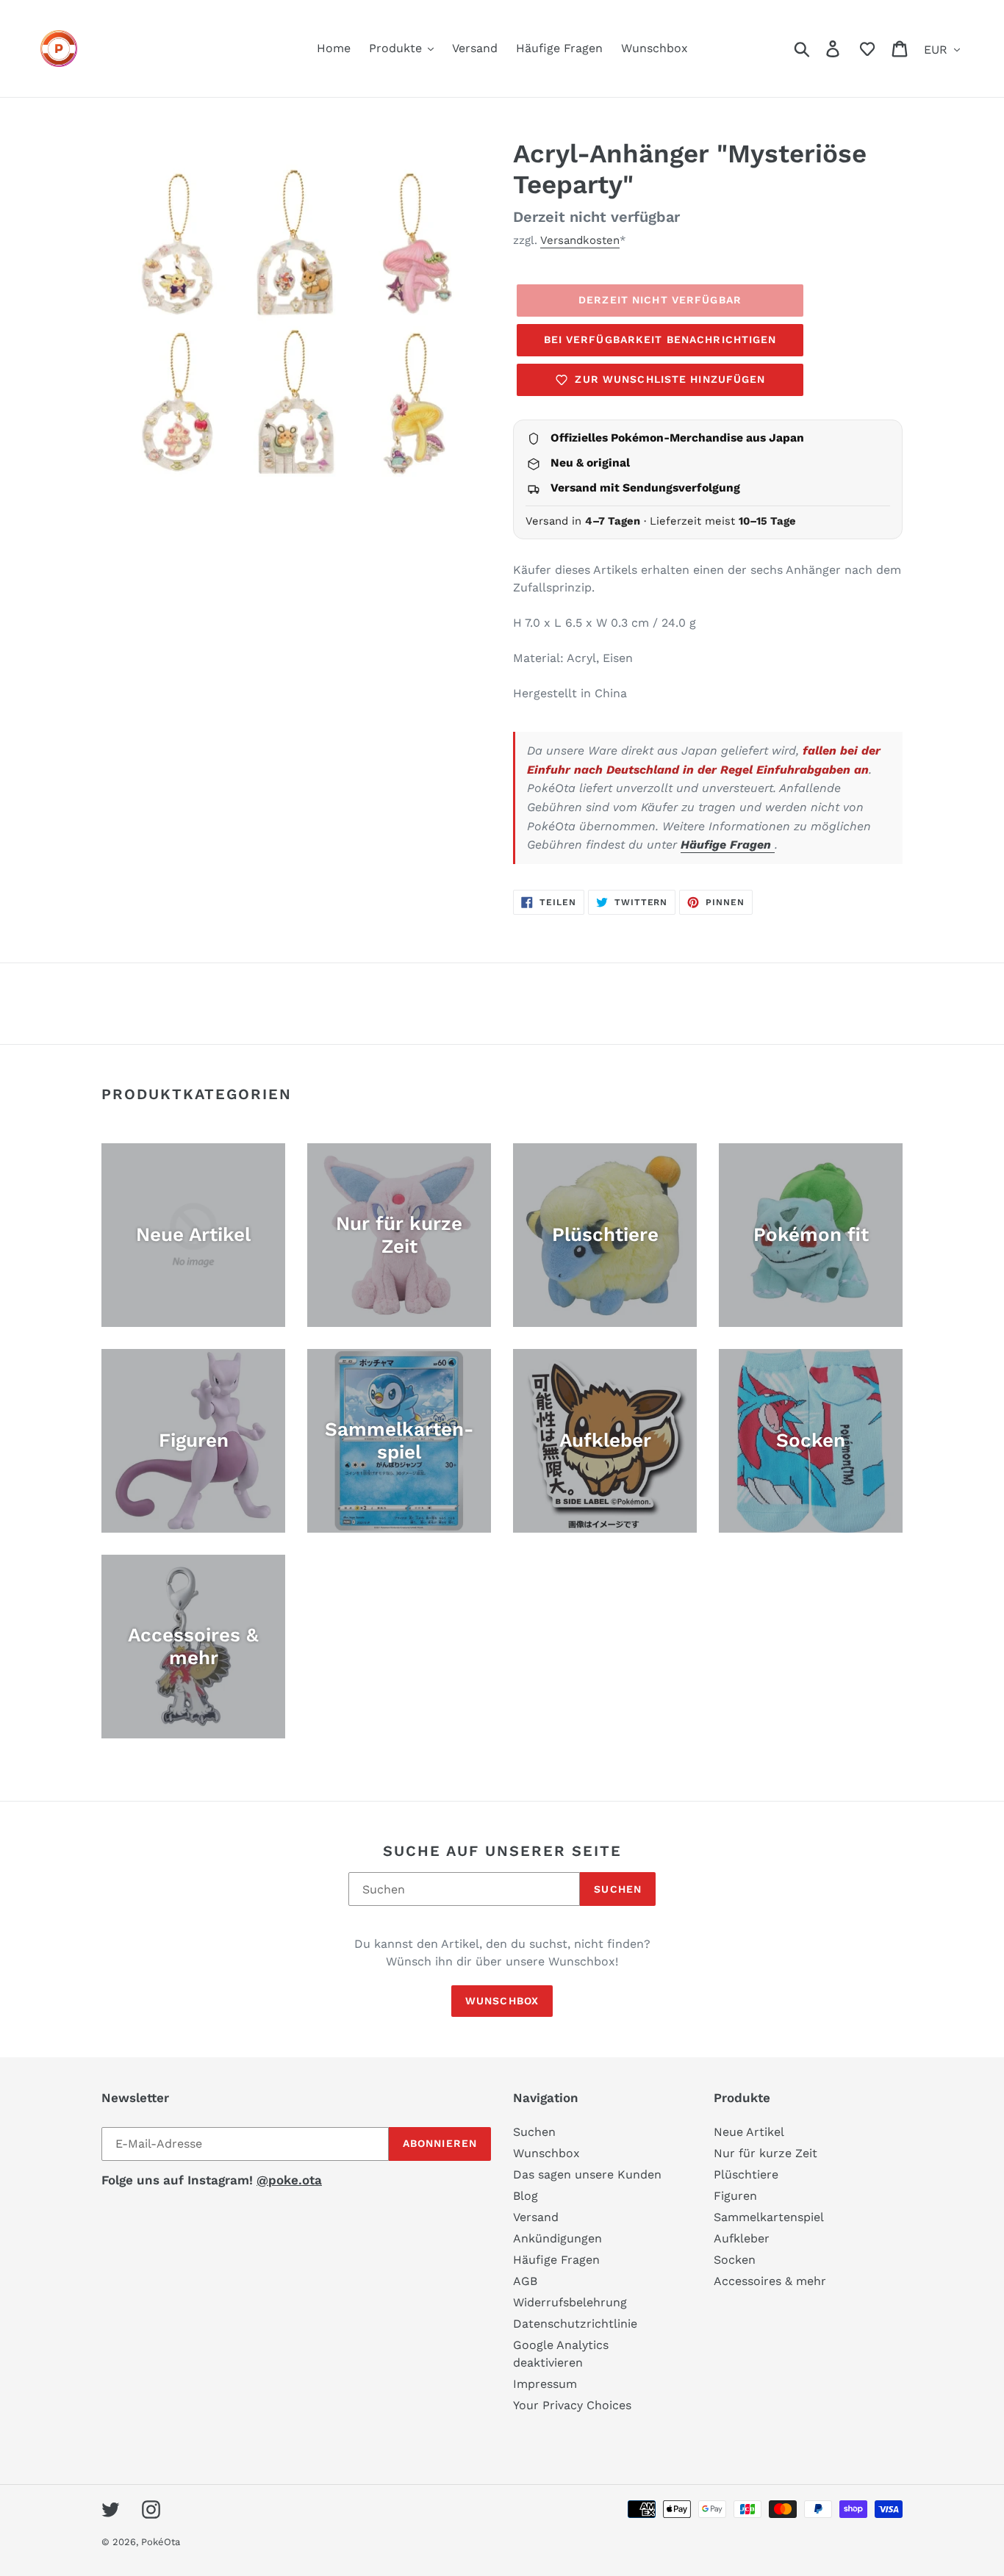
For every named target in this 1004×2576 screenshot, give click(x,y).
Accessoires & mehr (770, 2281)
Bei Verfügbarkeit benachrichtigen (660, 339)
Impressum (545, 2384)
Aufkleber (742, 2238)
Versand (536, 2217)
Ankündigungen (557, 2238)
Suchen (618, 1889)
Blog (526, 2196)
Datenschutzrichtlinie (575, 2324)
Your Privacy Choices (572, 2405)
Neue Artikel (749, 2132)
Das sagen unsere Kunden (587, 2174)
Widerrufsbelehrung (570, 2302)
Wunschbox (502, 2001)
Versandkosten (580, 240)
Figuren (735, 2196)
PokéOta (161, 2542)
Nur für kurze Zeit (765, 2153)
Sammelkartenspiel (769, 2217)
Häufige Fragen (728, 845)
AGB (525, 2281)
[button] (867, 48)
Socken (735, 2260)
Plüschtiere (746, 2174)
